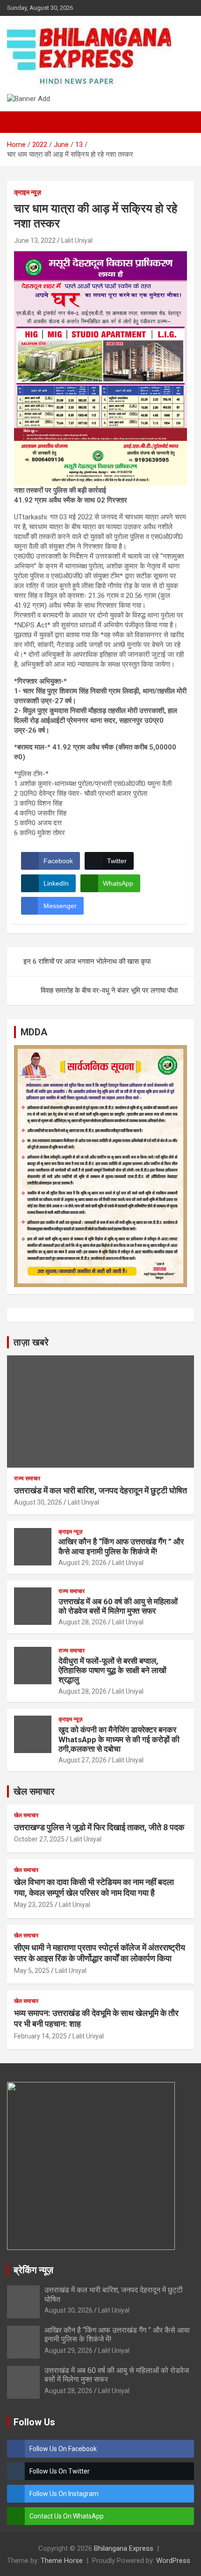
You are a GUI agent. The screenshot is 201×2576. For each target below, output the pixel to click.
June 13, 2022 (35, 240)
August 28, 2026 (83, 1622)
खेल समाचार (34, 1791)
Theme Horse (62, 2561)
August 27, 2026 (83, 1760)
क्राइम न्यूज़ (28, 192)
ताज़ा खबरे (31, 1342)
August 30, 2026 (38, 1502)
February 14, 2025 (40, 2036)
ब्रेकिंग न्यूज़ (33, 2270)
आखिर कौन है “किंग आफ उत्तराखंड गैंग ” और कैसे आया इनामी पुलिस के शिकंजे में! (121, 1546)
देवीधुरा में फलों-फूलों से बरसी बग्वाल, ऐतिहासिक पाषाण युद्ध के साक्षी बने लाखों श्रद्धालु (112, 1670)
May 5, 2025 (32, 1971)
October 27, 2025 (39, 1839)
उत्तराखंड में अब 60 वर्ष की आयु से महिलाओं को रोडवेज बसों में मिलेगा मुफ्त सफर (118, 1606)
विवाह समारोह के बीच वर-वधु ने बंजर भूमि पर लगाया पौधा (109, 990)
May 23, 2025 (34, 1905)
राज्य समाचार (27, 1478)
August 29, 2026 (83, 1563)
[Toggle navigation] (19, 122)
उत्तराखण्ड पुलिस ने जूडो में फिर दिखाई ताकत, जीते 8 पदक (99, 1827)
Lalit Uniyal (77, 240)
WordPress (173, 2561)
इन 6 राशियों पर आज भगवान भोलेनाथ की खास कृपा (87, 961)
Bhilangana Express (124, 2548)
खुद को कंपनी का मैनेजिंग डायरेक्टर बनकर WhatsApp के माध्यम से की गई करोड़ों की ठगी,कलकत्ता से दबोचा (119, 1739)
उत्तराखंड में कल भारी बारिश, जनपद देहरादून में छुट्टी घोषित (100, 1490)
